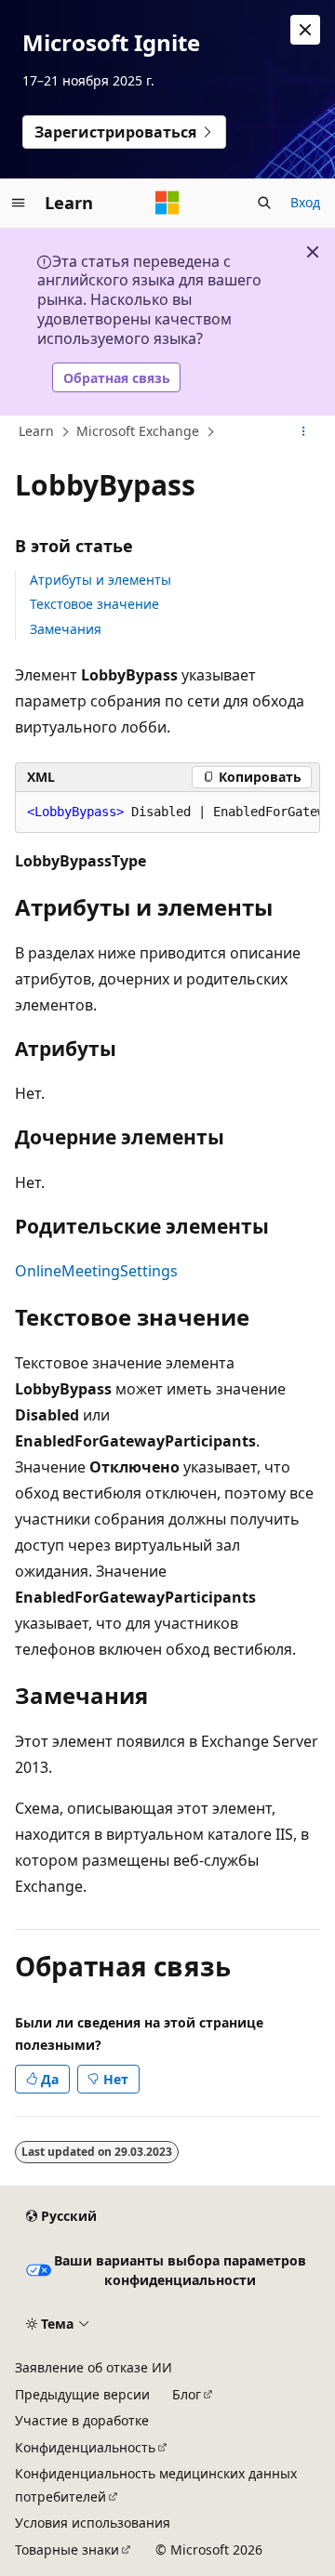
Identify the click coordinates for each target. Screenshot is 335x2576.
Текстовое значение (94, 604)
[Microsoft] (167, 203)
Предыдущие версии (82, 2394)
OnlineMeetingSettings (96, 1271)
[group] (167, 812)
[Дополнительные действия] (304, 432)
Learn (36, 431)
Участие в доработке (82, 2420)
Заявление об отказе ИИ (94, 2367)
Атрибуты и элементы (100, 580)
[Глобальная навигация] (19, 203)
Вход (305, 202)
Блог (187, 2394)
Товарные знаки (67, 2550)
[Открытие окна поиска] (264, 203)
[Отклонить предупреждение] (305, 30)
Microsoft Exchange (138, 431)
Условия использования (93, 2523)
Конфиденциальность (85, 2447)
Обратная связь (117, 378)
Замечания (66, 629)
